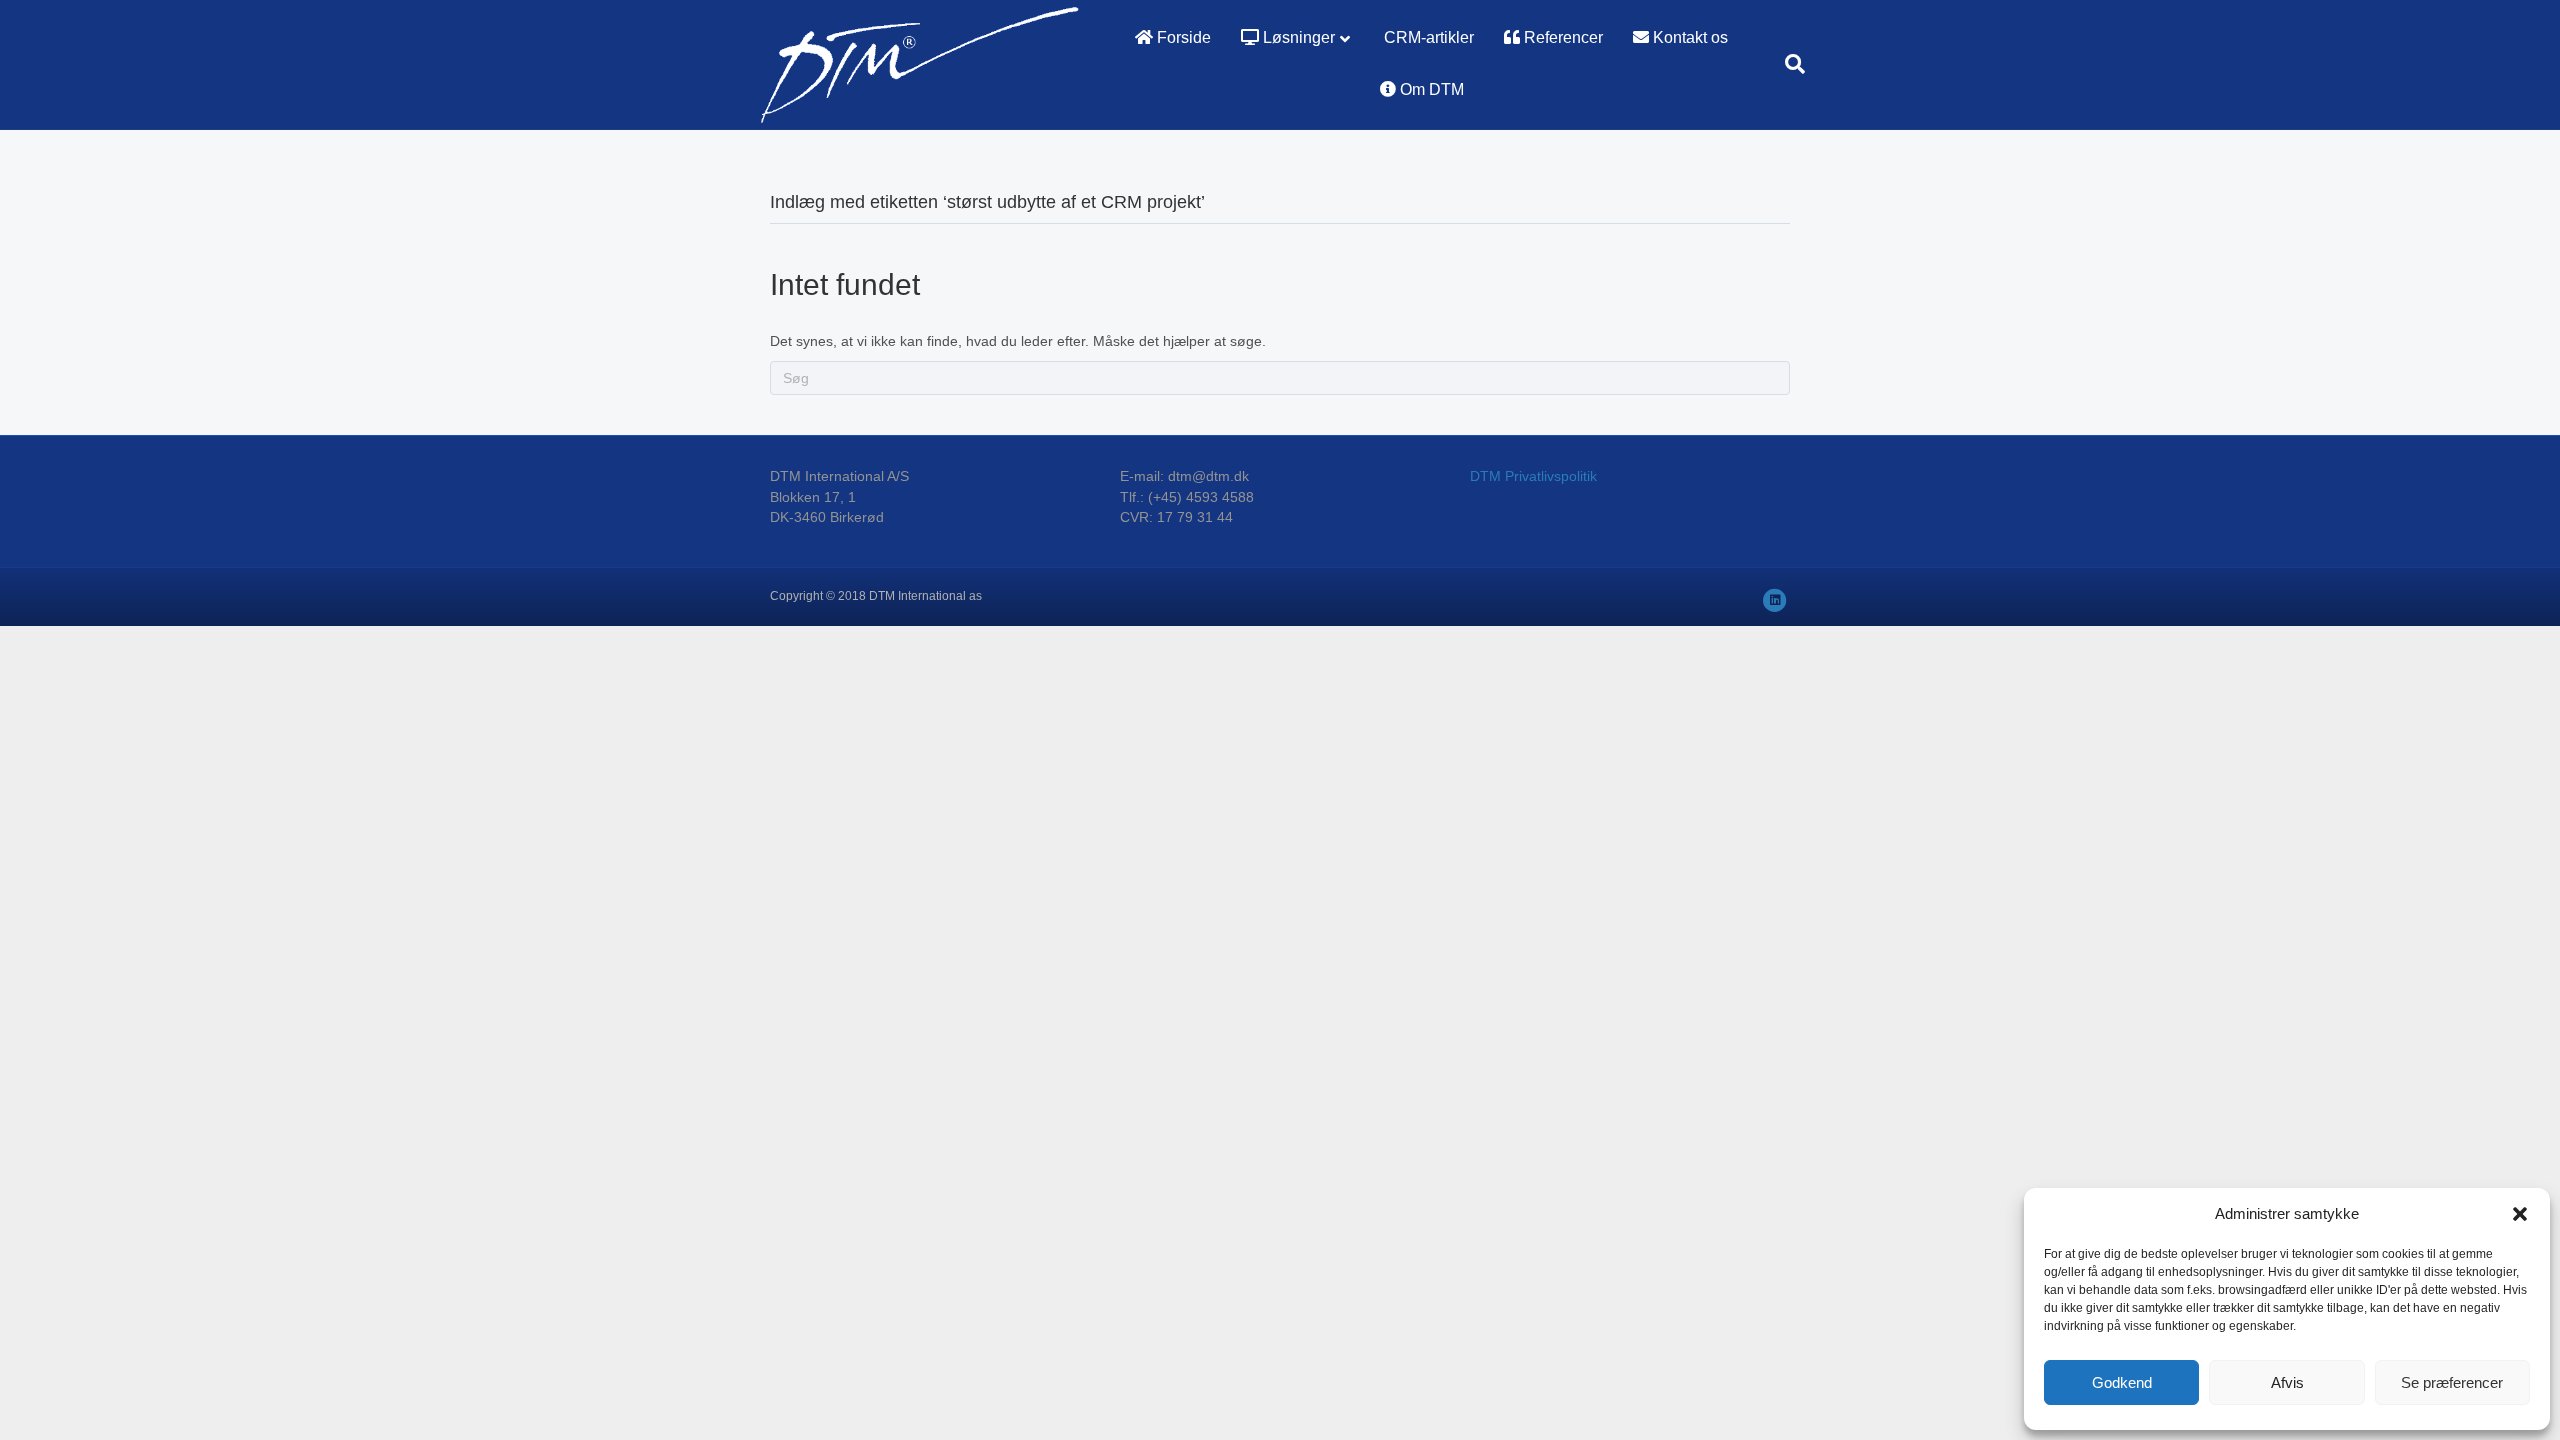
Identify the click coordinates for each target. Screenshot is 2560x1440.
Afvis (2287, 1382)
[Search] (1787, 64)
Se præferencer (2452, 1382)
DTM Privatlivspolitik (1533, 476)
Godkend (2122, 1382)
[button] (2520, 1214)
